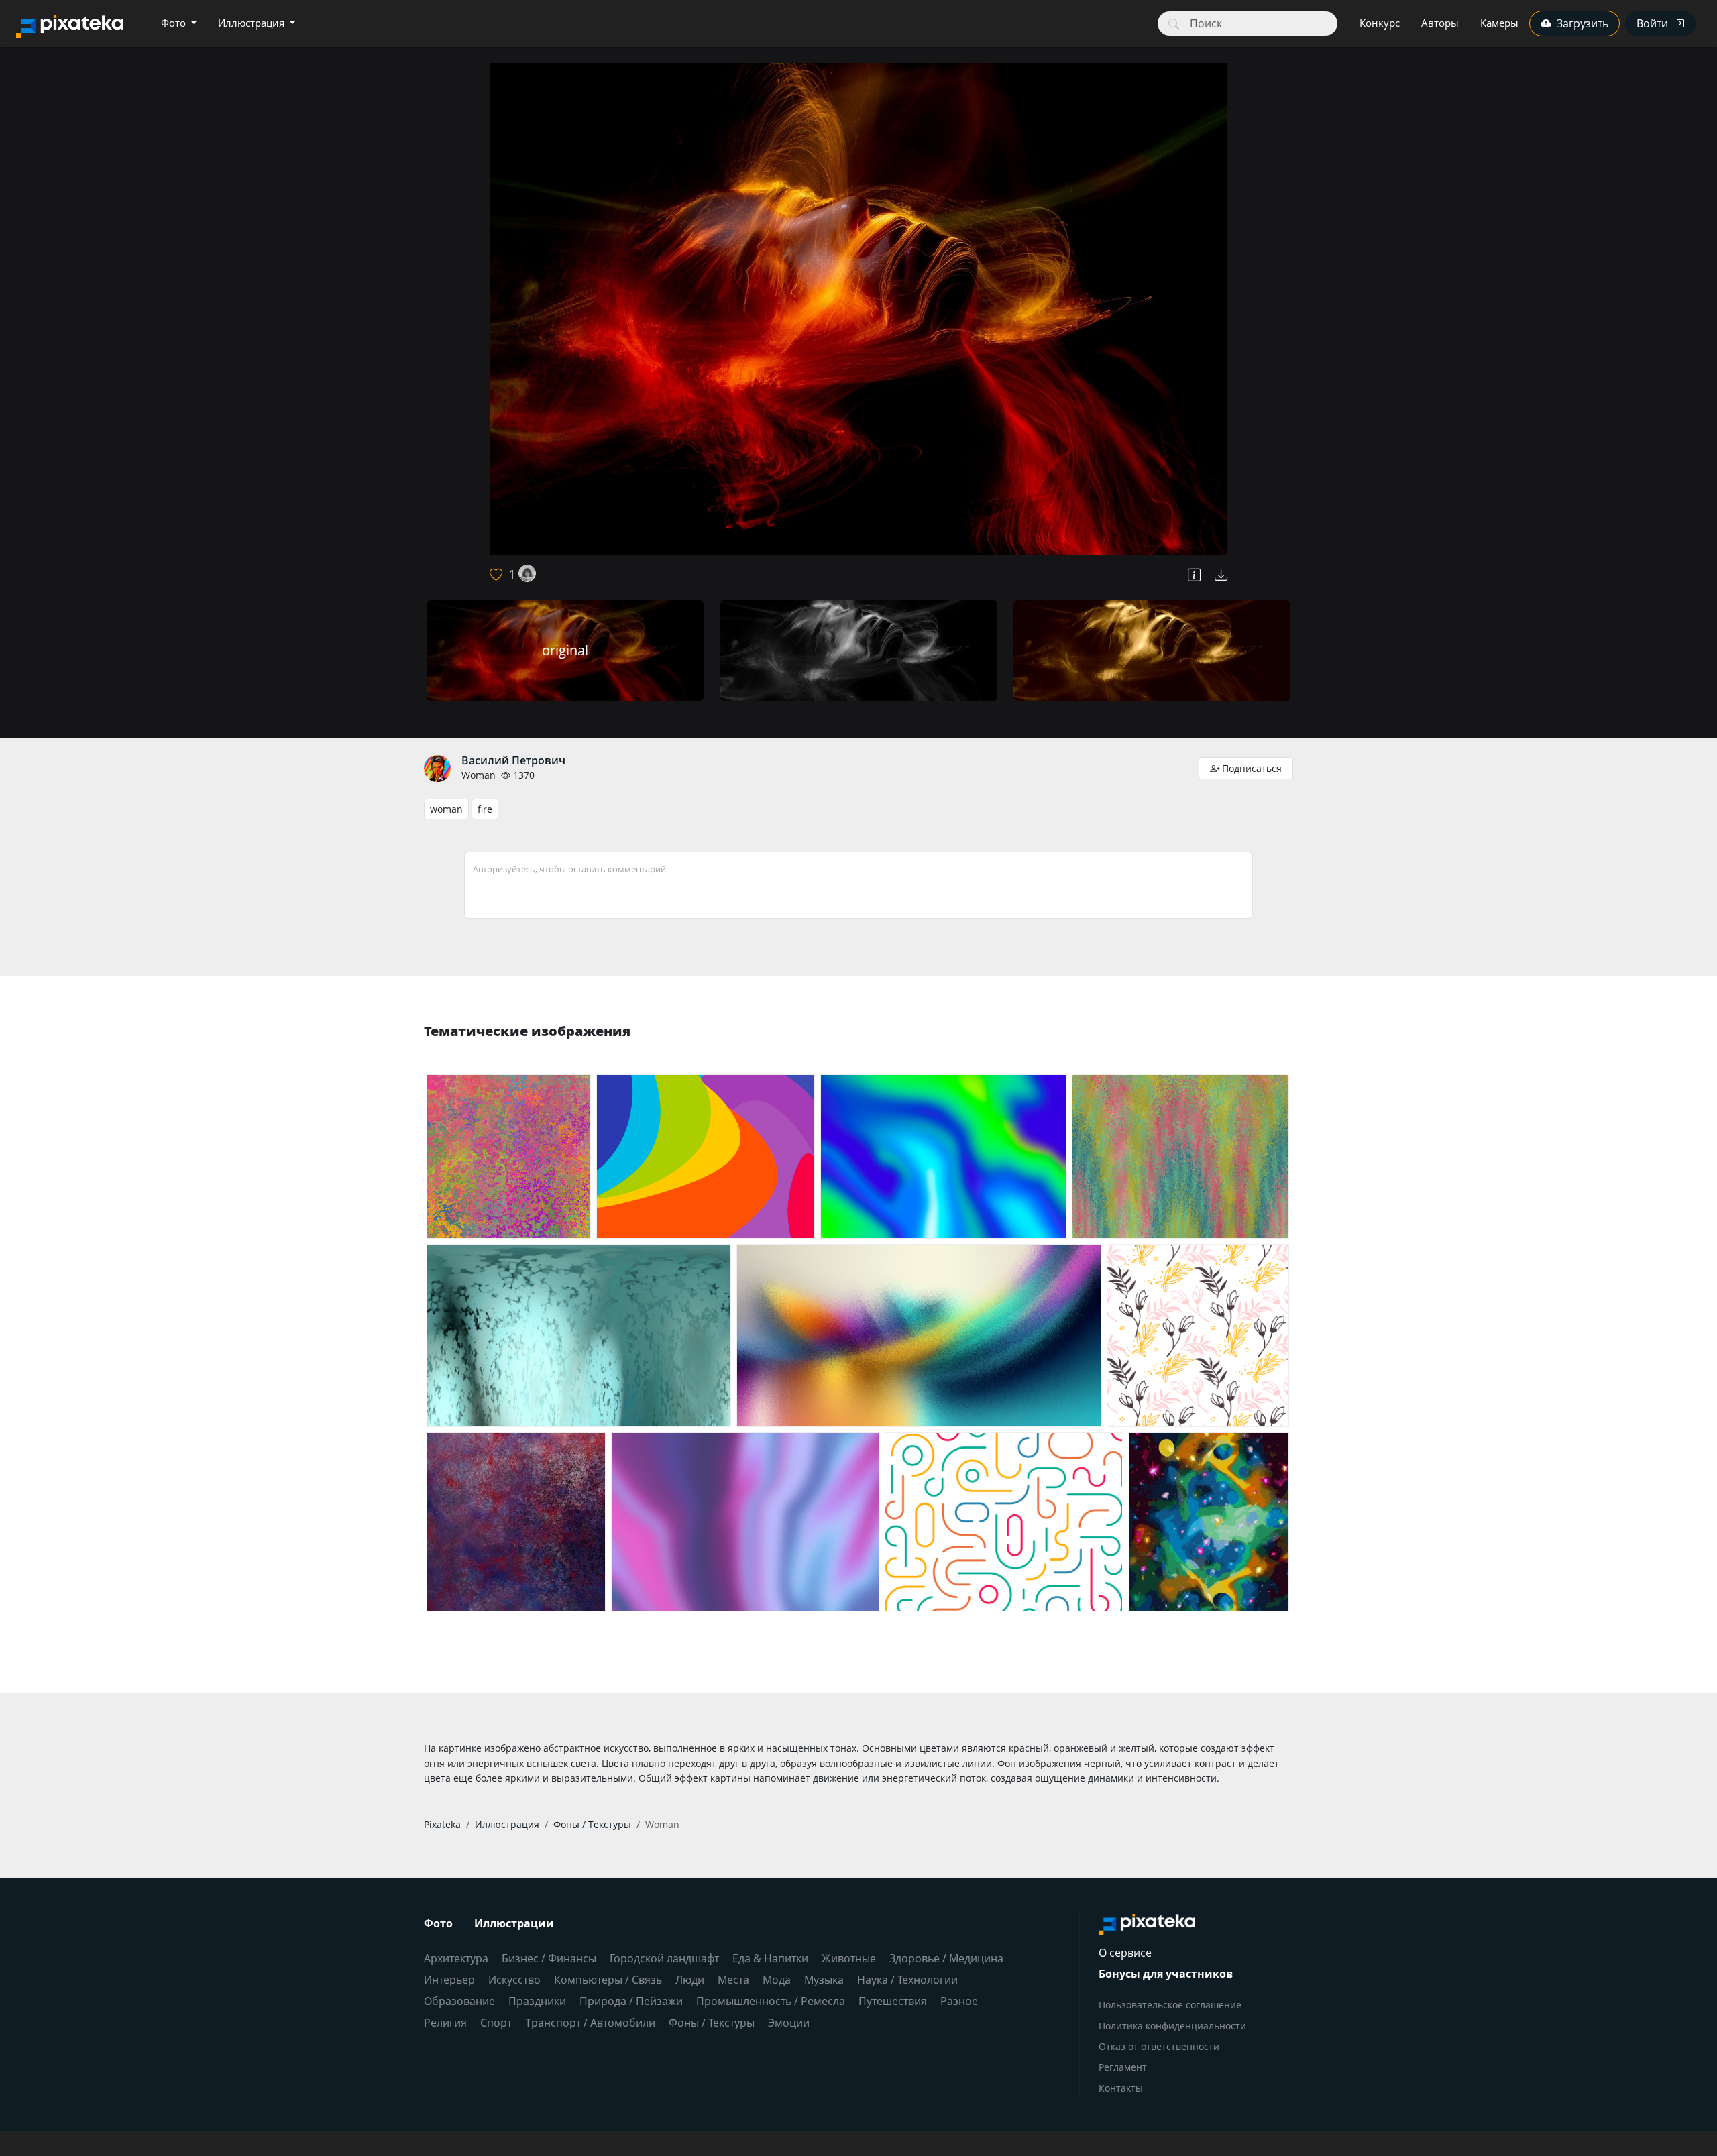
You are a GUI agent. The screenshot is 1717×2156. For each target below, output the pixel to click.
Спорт (496, 2023)
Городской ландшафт (664, 1958)
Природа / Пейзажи (631, 2001)
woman (446, 809)
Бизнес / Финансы (549, 1958)
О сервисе (1125, 1953)
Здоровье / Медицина (946, 1958)
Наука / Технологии (907, 1980)
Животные (849, 1958)
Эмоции (789, 2023)
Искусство (514, 1980)
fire (485, 809)
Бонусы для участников (1166, 1974)
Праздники (537, 2001)
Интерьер (449, 1980)
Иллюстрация (253, 23)
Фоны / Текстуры (712, 2023)
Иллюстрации (514, 1923)
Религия (445, 2023)
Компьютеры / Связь (608, 1980)
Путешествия (893, 2001)
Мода (777, 1980)
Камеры (1499, 23)
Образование (459, 2001)
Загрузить (1583, 23)
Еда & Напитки (770, 1958)
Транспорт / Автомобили (590, 2023)
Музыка (824, 1980)
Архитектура (456, 1958)
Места (733, 1980)
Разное (959, 2001)
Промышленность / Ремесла (771, 2001)
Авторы (1440, 23)
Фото (175, 23)
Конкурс (1380, 23)
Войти (1652, 23)
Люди (690, 1980)
